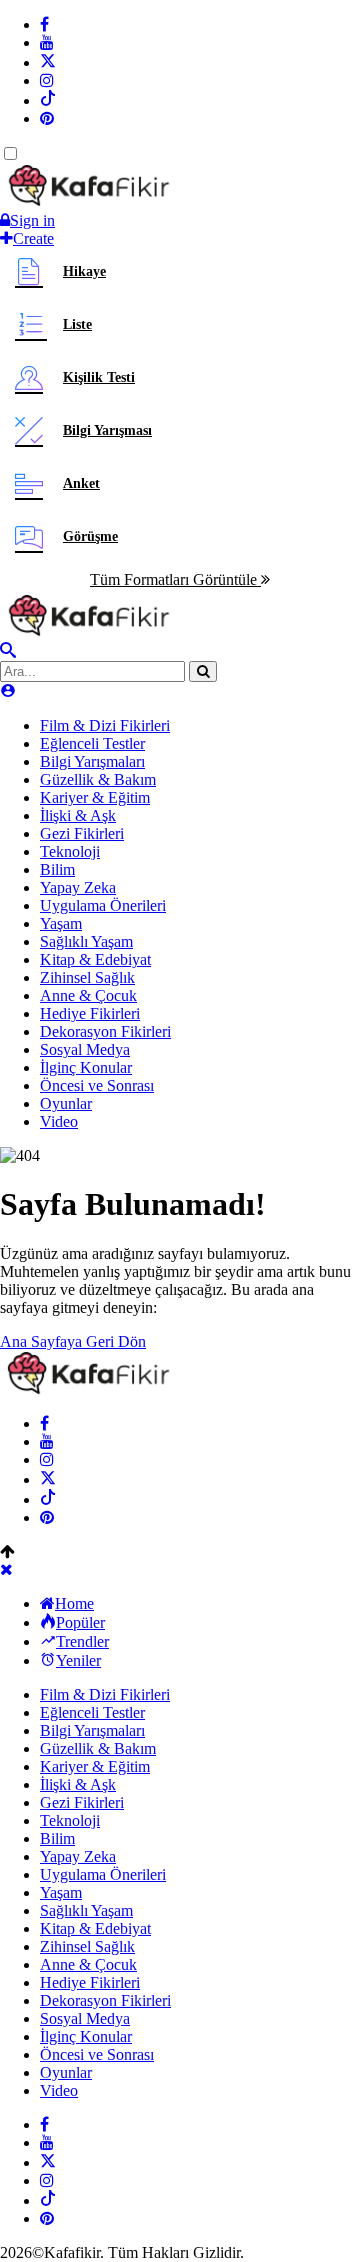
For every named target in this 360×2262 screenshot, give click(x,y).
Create (33, 238)
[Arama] (8, 651)
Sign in (32, 220)
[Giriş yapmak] (8, 691)
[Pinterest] (47, 118)
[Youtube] (47, 42)
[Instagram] (47, 80)
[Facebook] (44, 24)
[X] (48, 62)
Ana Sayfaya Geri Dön (73, 1341)
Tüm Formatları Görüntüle (175, 579)
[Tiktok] (48, 100)
